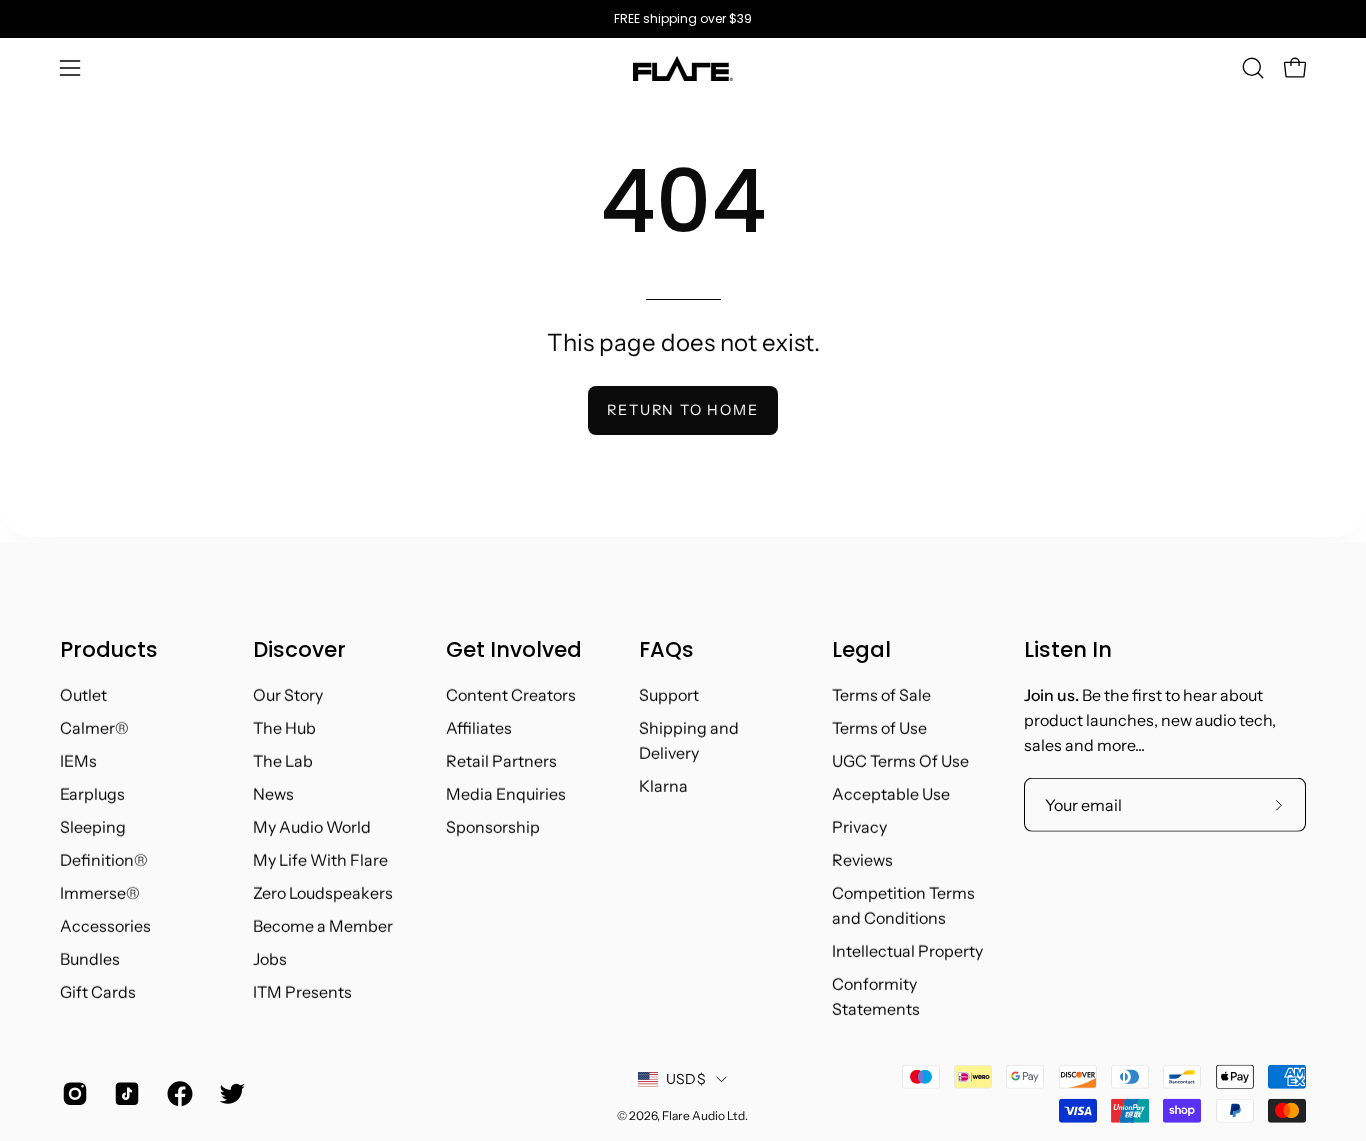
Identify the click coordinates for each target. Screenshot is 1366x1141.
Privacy (859, 827)
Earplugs (92, 794)
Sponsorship (493, 827)
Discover (299, 650)
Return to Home (682, 410)
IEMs (78, 761)
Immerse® (100, 893)
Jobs (270, 959)
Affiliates (479, 728)
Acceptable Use (891, 794)
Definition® (104, 860)
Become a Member (323, 926)
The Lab (283, 761)
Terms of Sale (881, 695)
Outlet (83, 695)
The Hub (284, 728)
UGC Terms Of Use (900, 761)
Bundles (90, 959)
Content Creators (511, 695)
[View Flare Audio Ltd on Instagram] (73, 1094)
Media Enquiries (506, 794)
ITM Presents (302, 992)
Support (669, 695)
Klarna (663, 786)
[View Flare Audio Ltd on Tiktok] (125, 1094)
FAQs (666, 650)
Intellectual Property (907, 951)
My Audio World (312, 827)
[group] (683, 19)
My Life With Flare (320, 860)
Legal (861, 650)
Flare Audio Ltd (703, 1114)
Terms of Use (879, 728)
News (273, 794)
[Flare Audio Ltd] (683, 68)
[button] (1253, 68)
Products (109, 650)
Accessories (105, 926)
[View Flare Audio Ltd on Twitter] (230, 1094)
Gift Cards (98, 992)
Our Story (288, 695)
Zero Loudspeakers (323, 893)
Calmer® (94, 728)
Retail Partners (501, 761)
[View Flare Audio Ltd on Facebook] (178, 1094)
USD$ (686, 1079)
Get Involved (514, 650)
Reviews (862, 860)
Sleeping (93, 827)
